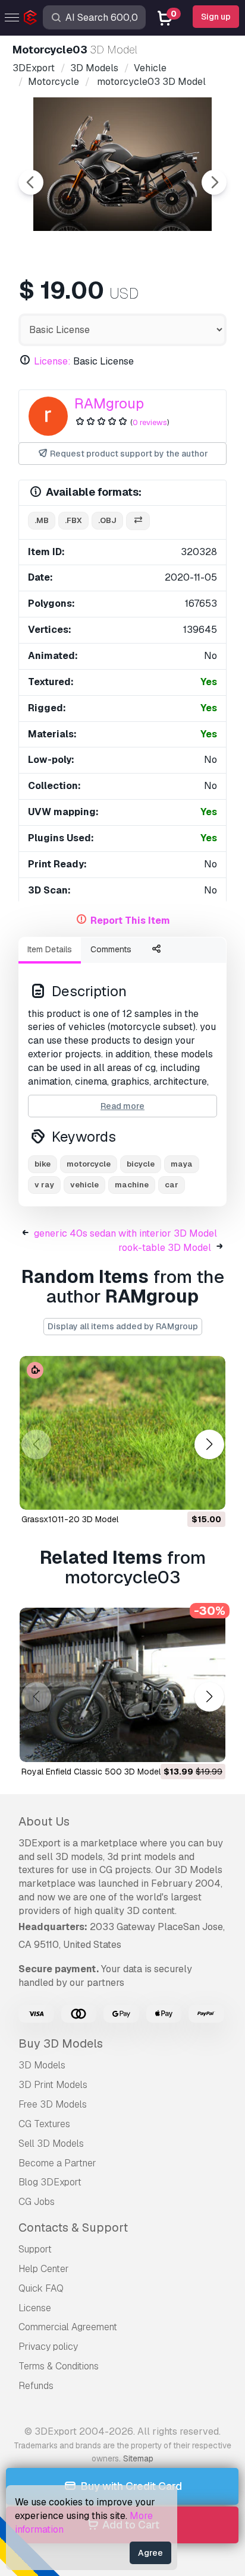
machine (132, 1185)
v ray (44, 1185)
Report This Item (130, 921)
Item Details (50, 949)
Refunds (36, 2386)
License (35, 2308)
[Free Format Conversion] (138, 521)
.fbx (73, 520)
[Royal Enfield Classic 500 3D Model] (122, 1685)
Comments (111, 949)
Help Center (44, 2269)
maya (182, 1164)
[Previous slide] (31, 182)
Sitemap (138, 2458)
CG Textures (44, 2124)
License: (52, 361)
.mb (42, 520)
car (172, 1185)
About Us (44, 1821)
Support (35, 2249)
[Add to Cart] (184, 1493)
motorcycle (89, 1164)
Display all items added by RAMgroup (123, 1326)
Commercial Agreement (68, 2327)
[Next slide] (214, 182)
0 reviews (150, 422)
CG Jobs (37, 2202)
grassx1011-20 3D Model (70, 1519)
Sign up (216, 17)
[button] (209, 1445)
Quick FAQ (41, 2288)
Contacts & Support (73, 2228)
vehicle (84, 1185)
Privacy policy (48, 2347)
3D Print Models (53, 2085)
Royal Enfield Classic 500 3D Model (91, 1772)
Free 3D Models (53, 2104)
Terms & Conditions (59, 2366)
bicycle (141, 1164)
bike (43, 1164)
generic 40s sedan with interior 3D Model (125, 1233)
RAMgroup (109, 403)
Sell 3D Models (51, 2144)
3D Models (42, 2065)
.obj (107, 520)
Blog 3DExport (50, 2182)
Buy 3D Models (61, 2043)
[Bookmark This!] (208, 1493)
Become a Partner (57, 2163)
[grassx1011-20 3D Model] (122, 1433)
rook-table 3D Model (165, 1248)
